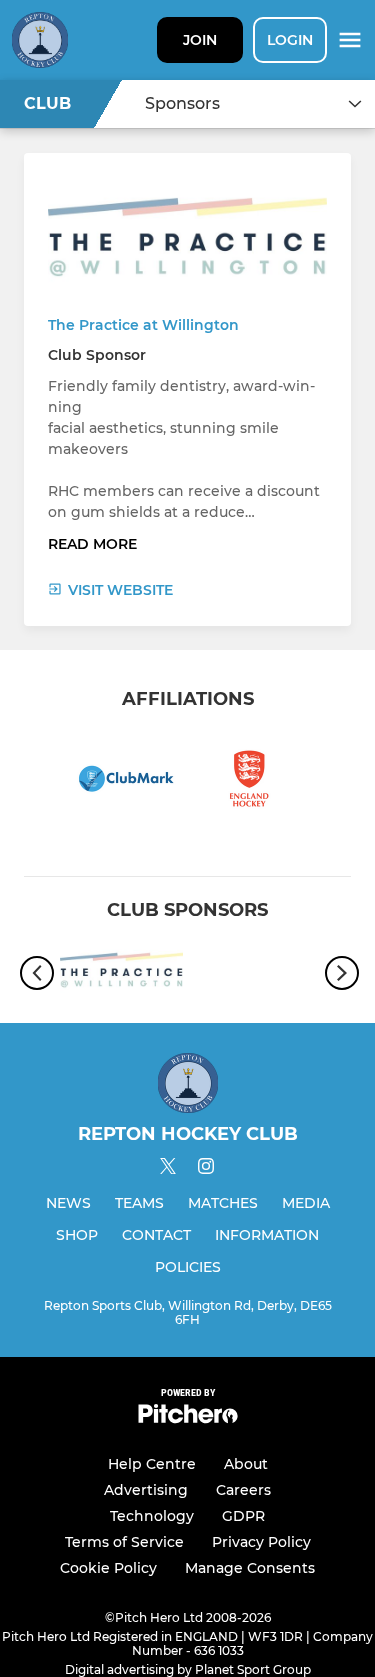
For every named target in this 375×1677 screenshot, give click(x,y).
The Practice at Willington (143, 325)
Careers (243, 1490)
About (246, 1464)
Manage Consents (250, 1568)
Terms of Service (124, 1542)
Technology (152, 1516)
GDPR (243, 1516)
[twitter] (168, 1169)
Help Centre (152, 1464)
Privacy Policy (261, 1542)
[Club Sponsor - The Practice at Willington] (121, 973)
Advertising (146, 1490)
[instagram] (206, 1169)
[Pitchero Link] (188, 1418)
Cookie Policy (108, 1568)
